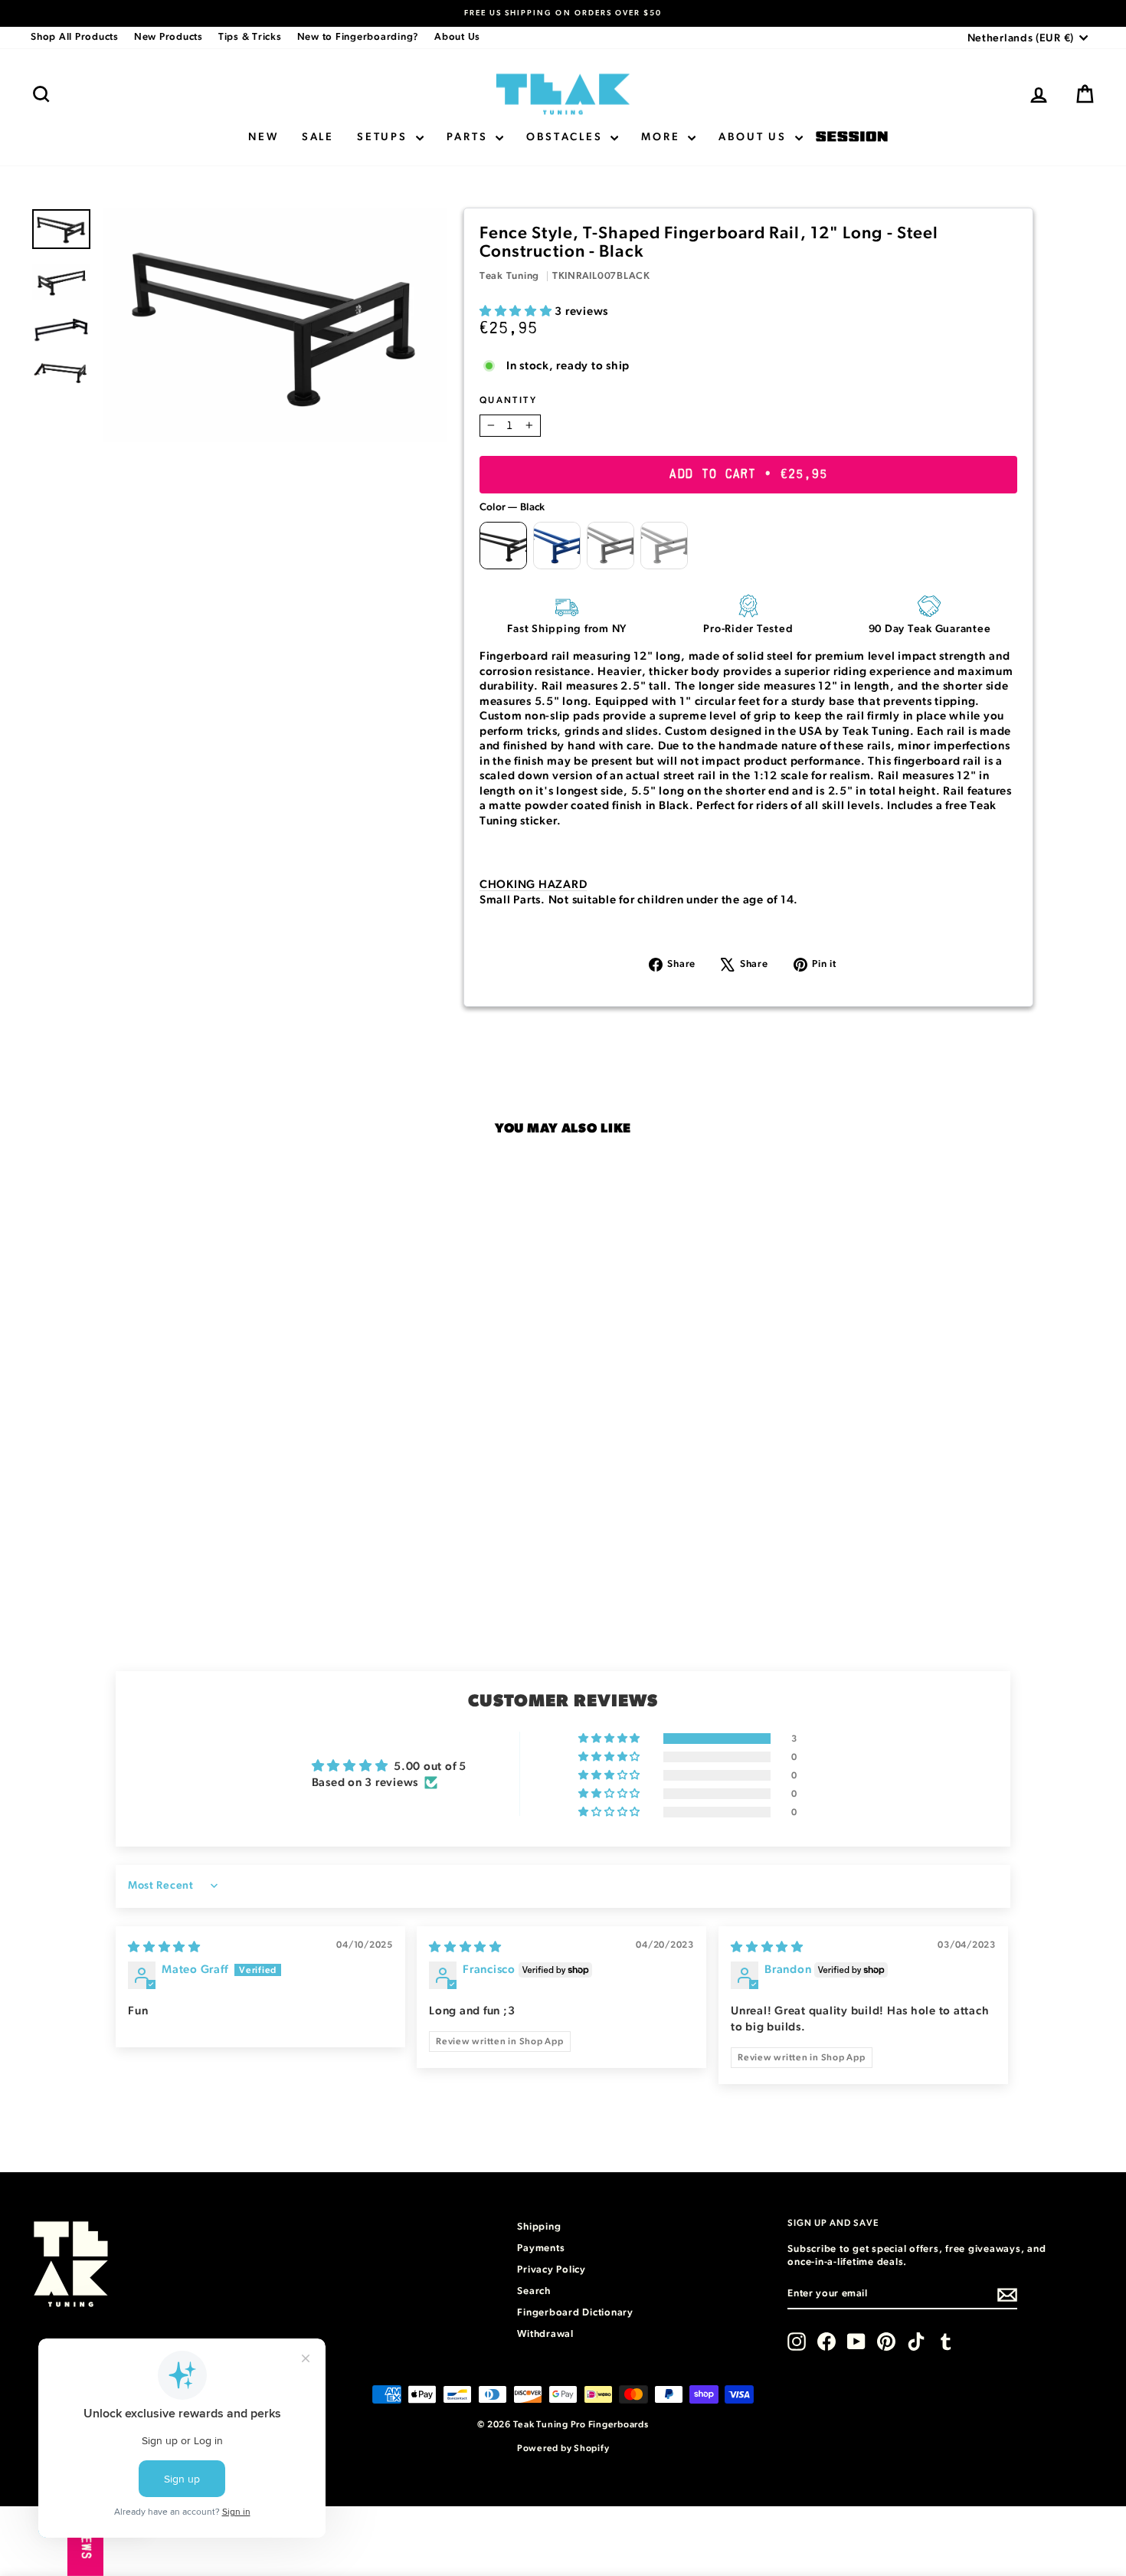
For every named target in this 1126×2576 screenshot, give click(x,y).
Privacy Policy (552, 2270)
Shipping (539, 2227)
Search (534, 2291)
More (663, 137)
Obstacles (566, 137)
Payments (541, 2248)
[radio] (503, 546)
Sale (318, 137)
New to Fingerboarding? (358, 37)
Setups (385, 137)
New (263, 137)
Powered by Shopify (563, 2448)
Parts (470, 137)
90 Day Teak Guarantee (930, 629)
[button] (517, 311)
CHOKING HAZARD (534, 885)
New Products (169, 37)
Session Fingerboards (852, 138)
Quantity (508, 400)
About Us (457, 37)
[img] (164, 1947)
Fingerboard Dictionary (575, 2313)
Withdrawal (545, 2334)
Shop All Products (75, 37)
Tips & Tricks (250, 37)
